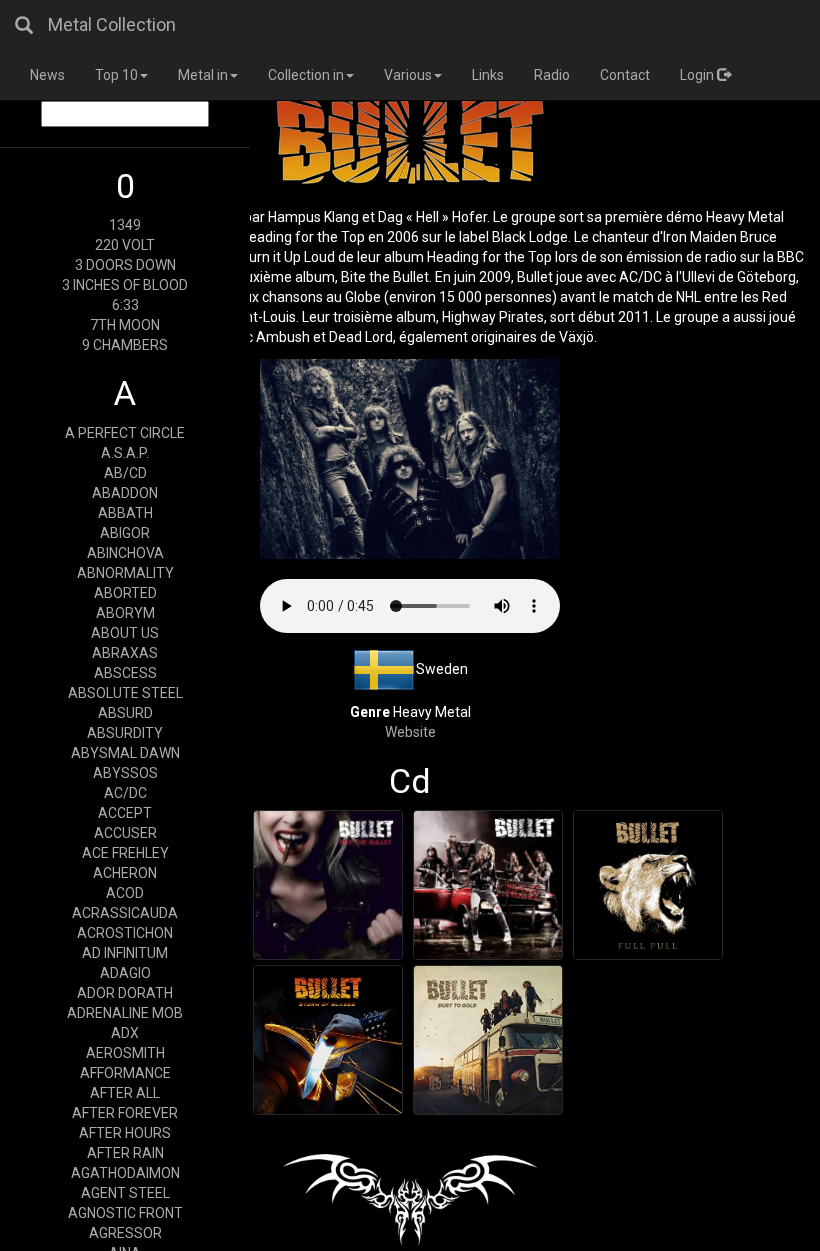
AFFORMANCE (125, 1073)
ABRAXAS (125, 653)
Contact (625, 75)
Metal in (203, 75)
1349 (125, 225)
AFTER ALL (125, 1093)
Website (410, 732)
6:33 (125, 305)
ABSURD (125, 713)
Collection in (306, 75)
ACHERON (125, 873)
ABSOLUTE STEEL (125, 693)
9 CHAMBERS (125, 345)
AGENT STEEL (125, 1193)
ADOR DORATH (125, 993)
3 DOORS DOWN (125, 265)
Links (488, 75)
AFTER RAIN (125, 1153)
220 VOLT (125, 245)
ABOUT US (125, 633)
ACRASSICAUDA (125, 913)
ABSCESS (125, 673)
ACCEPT (125, 813)
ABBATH (125, 513)
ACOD (125, 893)
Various (408, 75)
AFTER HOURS (125, 1133)
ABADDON (125, 493)
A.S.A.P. (125, 453)
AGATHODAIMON (125, 1173)
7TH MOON (125, 325)
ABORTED (125, 593)
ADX (125, 1033)
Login (698, 75)
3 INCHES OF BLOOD (125, 285)
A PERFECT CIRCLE (125, 433)
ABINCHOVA (125, 553)
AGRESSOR (125, 1233)
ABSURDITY (125, 733)
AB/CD (125, 473)
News (47, 75)
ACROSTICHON (125, 933)
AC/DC (125, 793)
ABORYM (125, 613)
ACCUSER (125, 833)
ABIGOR (125, 533)
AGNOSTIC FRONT (125, 1213)
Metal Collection (112, 24)
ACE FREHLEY (125, 853)
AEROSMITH (125, 1053)
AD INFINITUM (125, 953)
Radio (552, 75)
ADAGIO (125, 973)
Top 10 (116, 75)
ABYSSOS (125, 773)
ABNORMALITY (125, 573)
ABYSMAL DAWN (125, 753)
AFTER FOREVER (125, 1113)
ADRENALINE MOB (125, 1013)
